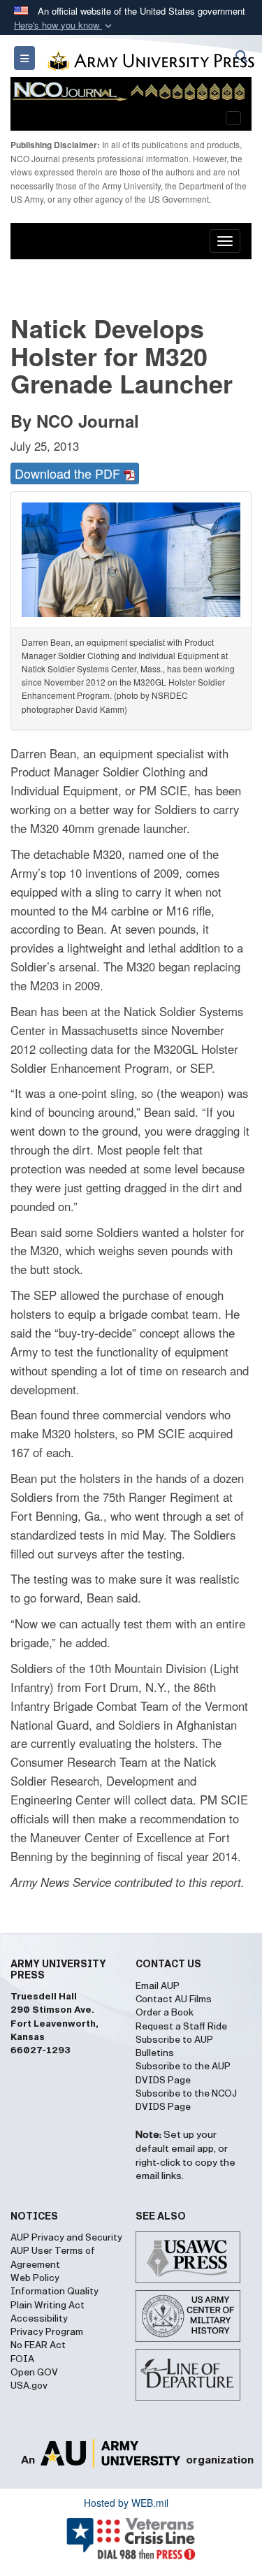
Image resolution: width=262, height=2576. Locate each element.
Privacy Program (47, 2332)
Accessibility (39, 2319)
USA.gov (29, 2386)
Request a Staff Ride (181, 2027)
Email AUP (158, 1986)
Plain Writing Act (48, 2306)
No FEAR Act (38, 2345)
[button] (64, 26)
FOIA (22, 2359)
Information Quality (54, 2292)
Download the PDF (69, 473)
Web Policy (35, 2278)
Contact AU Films (174, 1999)
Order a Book (165, 2013)
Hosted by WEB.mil (126, 2503)
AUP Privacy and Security (66, 2238)
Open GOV (34, 2373)
